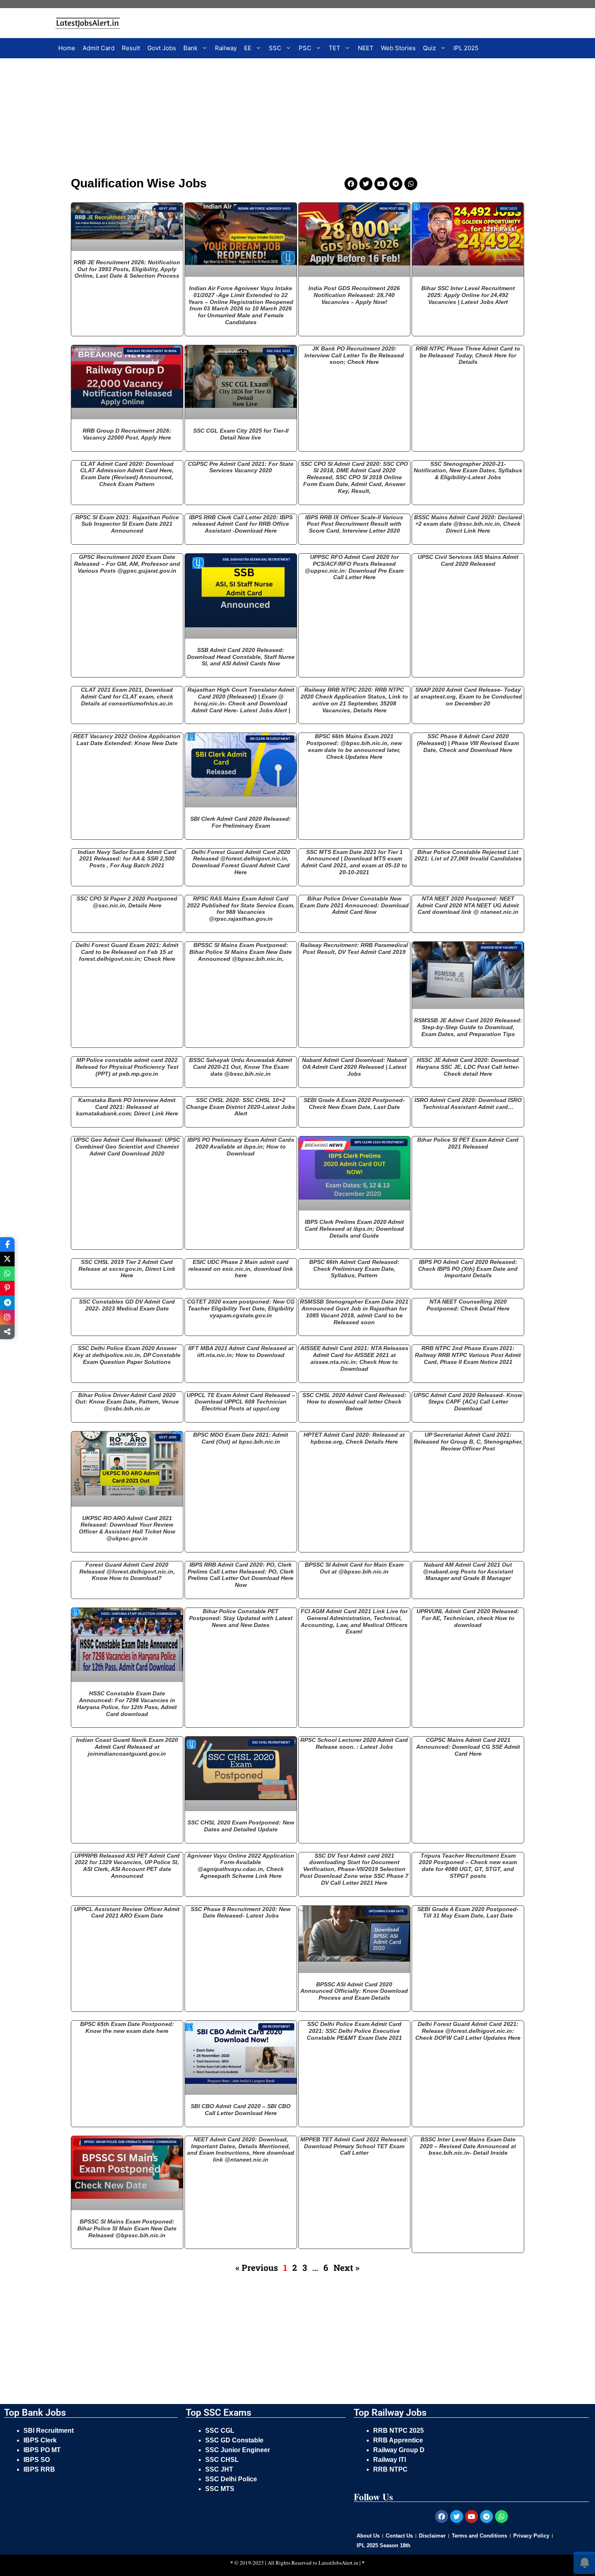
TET (335, 48)
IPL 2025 (466, 48)
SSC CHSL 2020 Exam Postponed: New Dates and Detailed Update (241, 1826)
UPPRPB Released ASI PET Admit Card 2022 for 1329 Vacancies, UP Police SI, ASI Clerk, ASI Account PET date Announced (127, 1866)
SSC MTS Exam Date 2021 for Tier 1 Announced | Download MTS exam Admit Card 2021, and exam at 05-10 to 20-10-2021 (354, 862)
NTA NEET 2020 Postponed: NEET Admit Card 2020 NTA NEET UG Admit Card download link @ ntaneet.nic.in (468, 905)
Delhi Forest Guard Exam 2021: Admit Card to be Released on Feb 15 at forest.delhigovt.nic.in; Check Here (127, 952)
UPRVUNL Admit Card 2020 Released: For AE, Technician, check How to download (468, 1618)
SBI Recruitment (49, 2431)
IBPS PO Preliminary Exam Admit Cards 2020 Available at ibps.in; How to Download (241, 1147)
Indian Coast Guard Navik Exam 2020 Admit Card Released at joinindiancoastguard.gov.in (127, 1747)
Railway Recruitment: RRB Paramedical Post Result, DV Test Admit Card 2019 (354, 948)
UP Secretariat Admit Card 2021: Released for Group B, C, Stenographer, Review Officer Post (468, 1442)
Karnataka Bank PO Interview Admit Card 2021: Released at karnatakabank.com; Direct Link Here (127, 1107)
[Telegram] (396, 184)
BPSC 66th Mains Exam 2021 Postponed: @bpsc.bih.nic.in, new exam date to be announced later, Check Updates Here (354, 746)
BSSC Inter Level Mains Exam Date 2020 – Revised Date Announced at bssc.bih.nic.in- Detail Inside (468, 2146)
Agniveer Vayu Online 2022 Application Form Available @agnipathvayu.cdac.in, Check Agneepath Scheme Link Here (241, 1866)
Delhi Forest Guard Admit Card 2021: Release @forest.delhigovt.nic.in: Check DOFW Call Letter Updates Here (468, 2031)
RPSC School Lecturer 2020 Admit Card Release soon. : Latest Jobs (354, 1743)
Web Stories (398, 48)
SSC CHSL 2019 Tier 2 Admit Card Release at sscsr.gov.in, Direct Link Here (127, 1269)
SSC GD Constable (234, 2440)
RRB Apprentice (398, 2440)
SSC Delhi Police (232, 2479)
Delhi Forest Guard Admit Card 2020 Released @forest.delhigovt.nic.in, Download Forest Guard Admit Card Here (241, 862)
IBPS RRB (40, 2469)
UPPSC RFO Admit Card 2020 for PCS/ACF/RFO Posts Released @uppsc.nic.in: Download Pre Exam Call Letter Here (354, 567)
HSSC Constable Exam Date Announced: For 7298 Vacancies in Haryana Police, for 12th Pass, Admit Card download (127, 1703)
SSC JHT (220, 2469)
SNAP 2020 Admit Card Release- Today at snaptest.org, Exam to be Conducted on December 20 (468, 697)
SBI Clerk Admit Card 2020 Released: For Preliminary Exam (241, 822)
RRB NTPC (390, 2469)
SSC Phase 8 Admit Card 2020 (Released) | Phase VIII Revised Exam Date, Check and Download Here (468, 743)
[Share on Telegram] (7, 1303)
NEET (366, 48)
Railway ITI (390, 2460)
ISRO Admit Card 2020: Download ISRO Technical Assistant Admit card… (468, 1103)
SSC (275, 48)
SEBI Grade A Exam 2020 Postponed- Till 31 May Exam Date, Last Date (468, 1912)
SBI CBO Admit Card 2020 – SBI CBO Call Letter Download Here (241, 2110)
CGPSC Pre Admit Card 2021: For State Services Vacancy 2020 (241, 467)
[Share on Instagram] (7, 1317)
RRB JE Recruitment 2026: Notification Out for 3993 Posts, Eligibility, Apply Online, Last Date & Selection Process (127, 269)
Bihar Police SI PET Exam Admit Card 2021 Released (468, 1143)
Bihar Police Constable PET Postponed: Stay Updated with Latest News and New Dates (241, 1618)
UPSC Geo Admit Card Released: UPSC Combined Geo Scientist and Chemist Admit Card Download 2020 (127, 1147)
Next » (346, 2268)
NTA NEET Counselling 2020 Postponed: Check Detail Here (468, 1305)
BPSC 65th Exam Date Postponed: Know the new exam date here (127, 2027)
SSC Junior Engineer (238, 2450)
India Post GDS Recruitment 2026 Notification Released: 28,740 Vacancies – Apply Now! (354, 295)
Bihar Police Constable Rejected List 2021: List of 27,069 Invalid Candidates (468, 855)
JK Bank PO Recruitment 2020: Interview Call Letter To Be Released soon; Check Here (354, 355)
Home (67, 48)
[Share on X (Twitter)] (7, 1259)
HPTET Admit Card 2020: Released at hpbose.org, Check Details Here (354, 1438)
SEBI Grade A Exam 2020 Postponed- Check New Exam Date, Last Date (354, 1103)
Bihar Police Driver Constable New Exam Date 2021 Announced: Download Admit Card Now (354, 905)
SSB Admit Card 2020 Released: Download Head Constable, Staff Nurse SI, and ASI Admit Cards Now (241, 657)
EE (248, 48)
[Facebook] (351, 184)
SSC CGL (220, 2431)
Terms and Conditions (479, 2536)
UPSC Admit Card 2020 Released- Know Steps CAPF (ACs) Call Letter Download (468, 1402)
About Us (368, 2536)
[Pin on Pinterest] (7, 1288)
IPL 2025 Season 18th (384, 2545)
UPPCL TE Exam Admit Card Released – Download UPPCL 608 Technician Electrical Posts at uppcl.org (241, 1402)
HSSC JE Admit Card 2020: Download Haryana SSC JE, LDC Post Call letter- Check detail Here (468, 1067)
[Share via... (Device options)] (7, 1332)
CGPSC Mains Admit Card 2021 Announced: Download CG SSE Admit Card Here (468, 1747)
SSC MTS (220, 2489)
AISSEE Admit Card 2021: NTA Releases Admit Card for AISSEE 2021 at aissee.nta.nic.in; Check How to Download (354, 1358)
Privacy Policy (531, 2536)
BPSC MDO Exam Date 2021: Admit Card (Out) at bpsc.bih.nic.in (241, 1438)
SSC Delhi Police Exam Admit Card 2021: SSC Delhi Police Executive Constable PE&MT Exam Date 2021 (354, 2031)
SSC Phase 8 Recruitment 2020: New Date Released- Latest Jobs (241, 1912)
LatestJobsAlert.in (338, 2563)
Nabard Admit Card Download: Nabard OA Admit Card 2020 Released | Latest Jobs (354, 1067)
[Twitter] (366, 184)
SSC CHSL (223, 2460)
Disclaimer (432, 2536)
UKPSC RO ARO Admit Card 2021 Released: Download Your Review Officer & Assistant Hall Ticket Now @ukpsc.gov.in (127, 1528)
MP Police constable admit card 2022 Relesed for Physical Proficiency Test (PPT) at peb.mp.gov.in (127, 1067)
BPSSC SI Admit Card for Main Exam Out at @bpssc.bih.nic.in (354, 1568)
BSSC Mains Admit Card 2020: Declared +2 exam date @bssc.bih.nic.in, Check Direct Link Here (468, 524)
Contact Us (399, 2536)
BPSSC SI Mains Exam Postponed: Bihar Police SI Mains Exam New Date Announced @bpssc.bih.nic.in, (241, 952)
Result (131, 48)
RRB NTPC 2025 (398, 2431)
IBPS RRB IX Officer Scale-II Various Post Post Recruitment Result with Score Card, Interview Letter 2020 (354, 524)
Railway (226, 48)
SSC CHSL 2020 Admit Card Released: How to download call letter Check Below (354, 1402)
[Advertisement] (247, 119)
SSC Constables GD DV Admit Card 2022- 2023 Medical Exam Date (127, 1305)
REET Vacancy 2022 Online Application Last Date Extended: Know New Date (127, 740)
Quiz (429, 48)
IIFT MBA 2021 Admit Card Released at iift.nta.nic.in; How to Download (241, 1352)
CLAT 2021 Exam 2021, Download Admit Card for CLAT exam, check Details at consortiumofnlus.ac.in (127, 697)
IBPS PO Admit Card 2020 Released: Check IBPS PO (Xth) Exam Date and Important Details (468, 1269)
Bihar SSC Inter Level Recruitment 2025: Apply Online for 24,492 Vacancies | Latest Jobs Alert (468, 295)
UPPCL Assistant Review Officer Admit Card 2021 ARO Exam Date (127, 1912)
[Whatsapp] (411, 184)
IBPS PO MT (42, 2450)
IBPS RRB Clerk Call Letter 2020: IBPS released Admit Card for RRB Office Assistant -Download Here (241, 524)
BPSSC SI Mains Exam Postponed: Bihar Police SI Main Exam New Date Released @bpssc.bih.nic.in (127, 2228)
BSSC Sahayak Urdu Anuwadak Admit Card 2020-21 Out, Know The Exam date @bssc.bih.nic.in (241, 1067)
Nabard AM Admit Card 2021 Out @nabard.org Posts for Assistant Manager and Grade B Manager (468, 1572)
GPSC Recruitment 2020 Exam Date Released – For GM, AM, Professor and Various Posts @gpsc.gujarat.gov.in (127, 564)
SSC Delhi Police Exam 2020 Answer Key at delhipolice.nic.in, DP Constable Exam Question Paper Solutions (127, 1355)
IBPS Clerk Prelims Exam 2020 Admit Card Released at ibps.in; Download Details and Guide (354, 1229)
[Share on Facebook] (7, 1244)
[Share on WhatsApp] (7, 1274)
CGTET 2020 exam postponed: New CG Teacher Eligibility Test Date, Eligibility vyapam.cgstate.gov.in (241, 1308)
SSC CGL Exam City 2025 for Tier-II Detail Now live (241, 434)
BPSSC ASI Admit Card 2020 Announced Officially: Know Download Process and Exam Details (354, 1991)
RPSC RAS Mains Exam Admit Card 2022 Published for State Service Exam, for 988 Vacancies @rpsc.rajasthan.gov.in (241, 909)
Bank (190, 48)
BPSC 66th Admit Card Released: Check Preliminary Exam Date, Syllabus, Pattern (354, 1269)
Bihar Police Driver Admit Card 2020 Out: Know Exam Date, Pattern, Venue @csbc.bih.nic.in (127, 1402)
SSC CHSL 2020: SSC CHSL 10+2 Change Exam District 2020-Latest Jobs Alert (241, 1107)
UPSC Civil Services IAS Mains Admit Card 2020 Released (468, 560)
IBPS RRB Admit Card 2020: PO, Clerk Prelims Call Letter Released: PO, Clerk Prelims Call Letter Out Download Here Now (241, 1575)
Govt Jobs (162, 48)
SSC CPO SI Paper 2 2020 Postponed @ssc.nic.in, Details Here (127, 902)
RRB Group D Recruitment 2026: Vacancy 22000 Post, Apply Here (127, 434)
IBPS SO (37, 2460)
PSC (305, 48)
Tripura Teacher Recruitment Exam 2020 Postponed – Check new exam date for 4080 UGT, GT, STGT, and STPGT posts (468, 1866)
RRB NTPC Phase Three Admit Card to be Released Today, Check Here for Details (468, 355)
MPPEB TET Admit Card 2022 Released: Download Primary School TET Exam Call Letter (354, 2146)
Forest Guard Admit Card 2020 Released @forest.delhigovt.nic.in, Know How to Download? (127, 1572)
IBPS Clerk (41, 2440)
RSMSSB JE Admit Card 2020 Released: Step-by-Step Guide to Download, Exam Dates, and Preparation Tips (468, 1027)
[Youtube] (381, 184)
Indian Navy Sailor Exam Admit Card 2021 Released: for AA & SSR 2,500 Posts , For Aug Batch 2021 (127, 859)
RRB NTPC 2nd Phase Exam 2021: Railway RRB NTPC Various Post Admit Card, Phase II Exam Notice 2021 (468, 1355)
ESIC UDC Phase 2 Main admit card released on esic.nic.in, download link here (241, 1269)
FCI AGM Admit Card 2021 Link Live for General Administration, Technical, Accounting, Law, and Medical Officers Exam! (354, 1621)
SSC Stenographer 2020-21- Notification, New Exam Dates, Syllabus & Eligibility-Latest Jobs (468, 471)
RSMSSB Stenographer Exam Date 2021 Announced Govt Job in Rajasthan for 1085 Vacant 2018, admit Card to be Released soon (354, 1312)
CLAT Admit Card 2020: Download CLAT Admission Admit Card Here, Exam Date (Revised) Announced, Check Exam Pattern (127, 474)
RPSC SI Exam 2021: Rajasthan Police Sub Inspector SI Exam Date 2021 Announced (127, 524)
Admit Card (99, 48)
